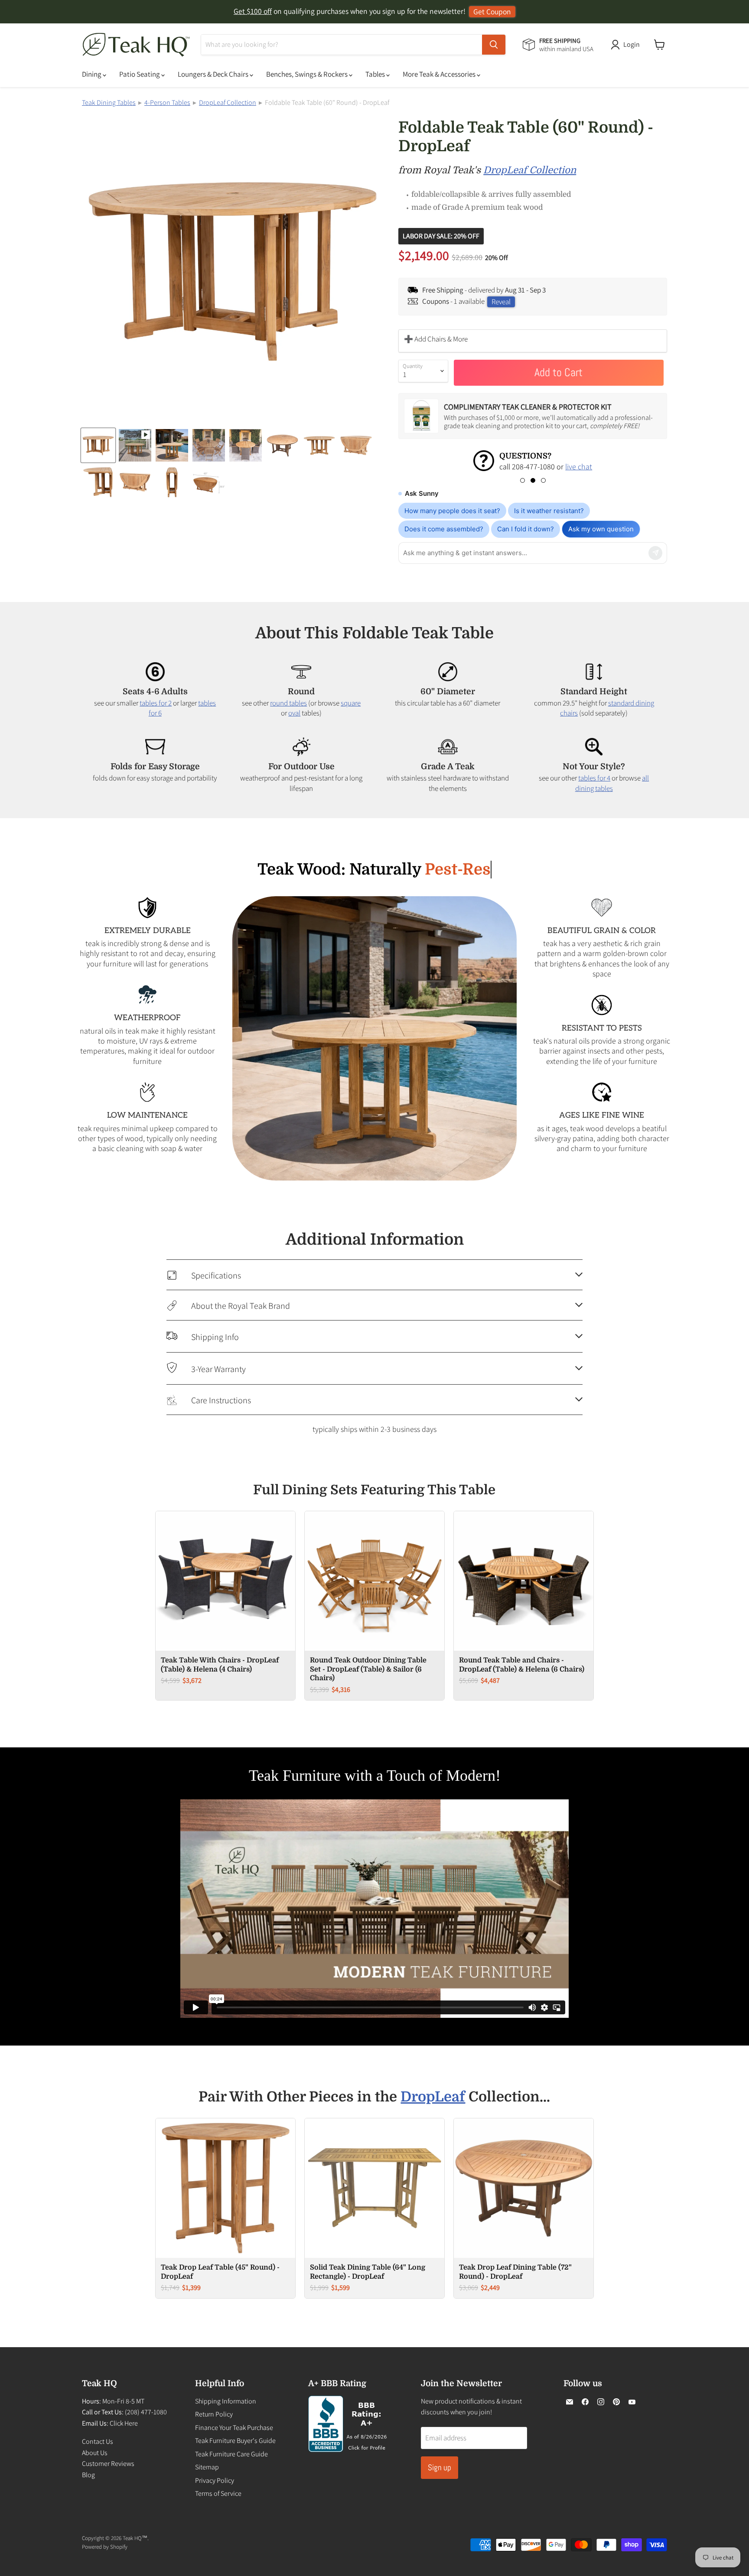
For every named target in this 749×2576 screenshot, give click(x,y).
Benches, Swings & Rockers (308, 74)
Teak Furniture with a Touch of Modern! (375, 1776)
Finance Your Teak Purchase (234, 2428)
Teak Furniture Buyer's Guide (235, 2441)
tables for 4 (594, 778)
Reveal (501, 302)
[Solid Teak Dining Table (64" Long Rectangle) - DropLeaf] (374, 2188)
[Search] (494, 45)
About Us (95, 2453)
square (351, 703)
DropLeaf (433, 2097)
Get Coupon (492, 11)
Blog (88, 2475)
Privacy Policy (215, 2480)
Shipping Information (226, 2401)
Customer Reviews (108, 2464)
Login (632, 44)
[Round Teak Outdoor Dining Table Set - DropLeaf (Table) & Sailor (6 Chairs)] (374, 1581)
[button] (523, 480)
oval (294, 713)
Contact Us (98, 2441)
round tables (288, 703)
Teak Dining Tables (109, 102)
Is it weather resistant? (549, 511)
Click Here (124, 2423)
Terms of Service (218, 2493)
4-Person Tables (167, 102)
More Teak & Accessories (440, 74)
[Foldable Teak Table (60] (98, 445)
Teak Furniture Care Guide (231, 2454)
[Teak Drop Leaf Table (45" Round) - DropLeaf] (225, 2188)
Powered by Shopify (105, 2547)
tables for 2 (156, 703)
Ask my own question (601, 529)
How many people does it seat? (452, 511)
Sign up (440, 2467)
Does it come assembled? (444, 529)
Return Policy (214, 2414)
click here (511, 467)
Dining (92, 74)
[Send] (655, 553)
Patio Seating (140, 74)
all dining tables (612, 783)
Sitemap (207, 2467)
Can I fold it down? (526, 529)
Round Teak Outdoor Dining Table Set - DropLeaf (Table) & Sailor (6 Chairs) (368, 1669)
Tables (376, 74)
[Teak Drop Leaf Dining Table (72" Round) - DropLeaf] (524, 2188)
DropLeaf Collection (228, 102)
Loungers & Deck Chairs (214, 74)
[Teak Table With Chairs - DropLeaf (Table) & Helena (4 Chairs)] (225, 1581)
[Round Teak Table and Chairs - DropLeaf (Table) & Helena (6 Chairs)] (524, 1581)
